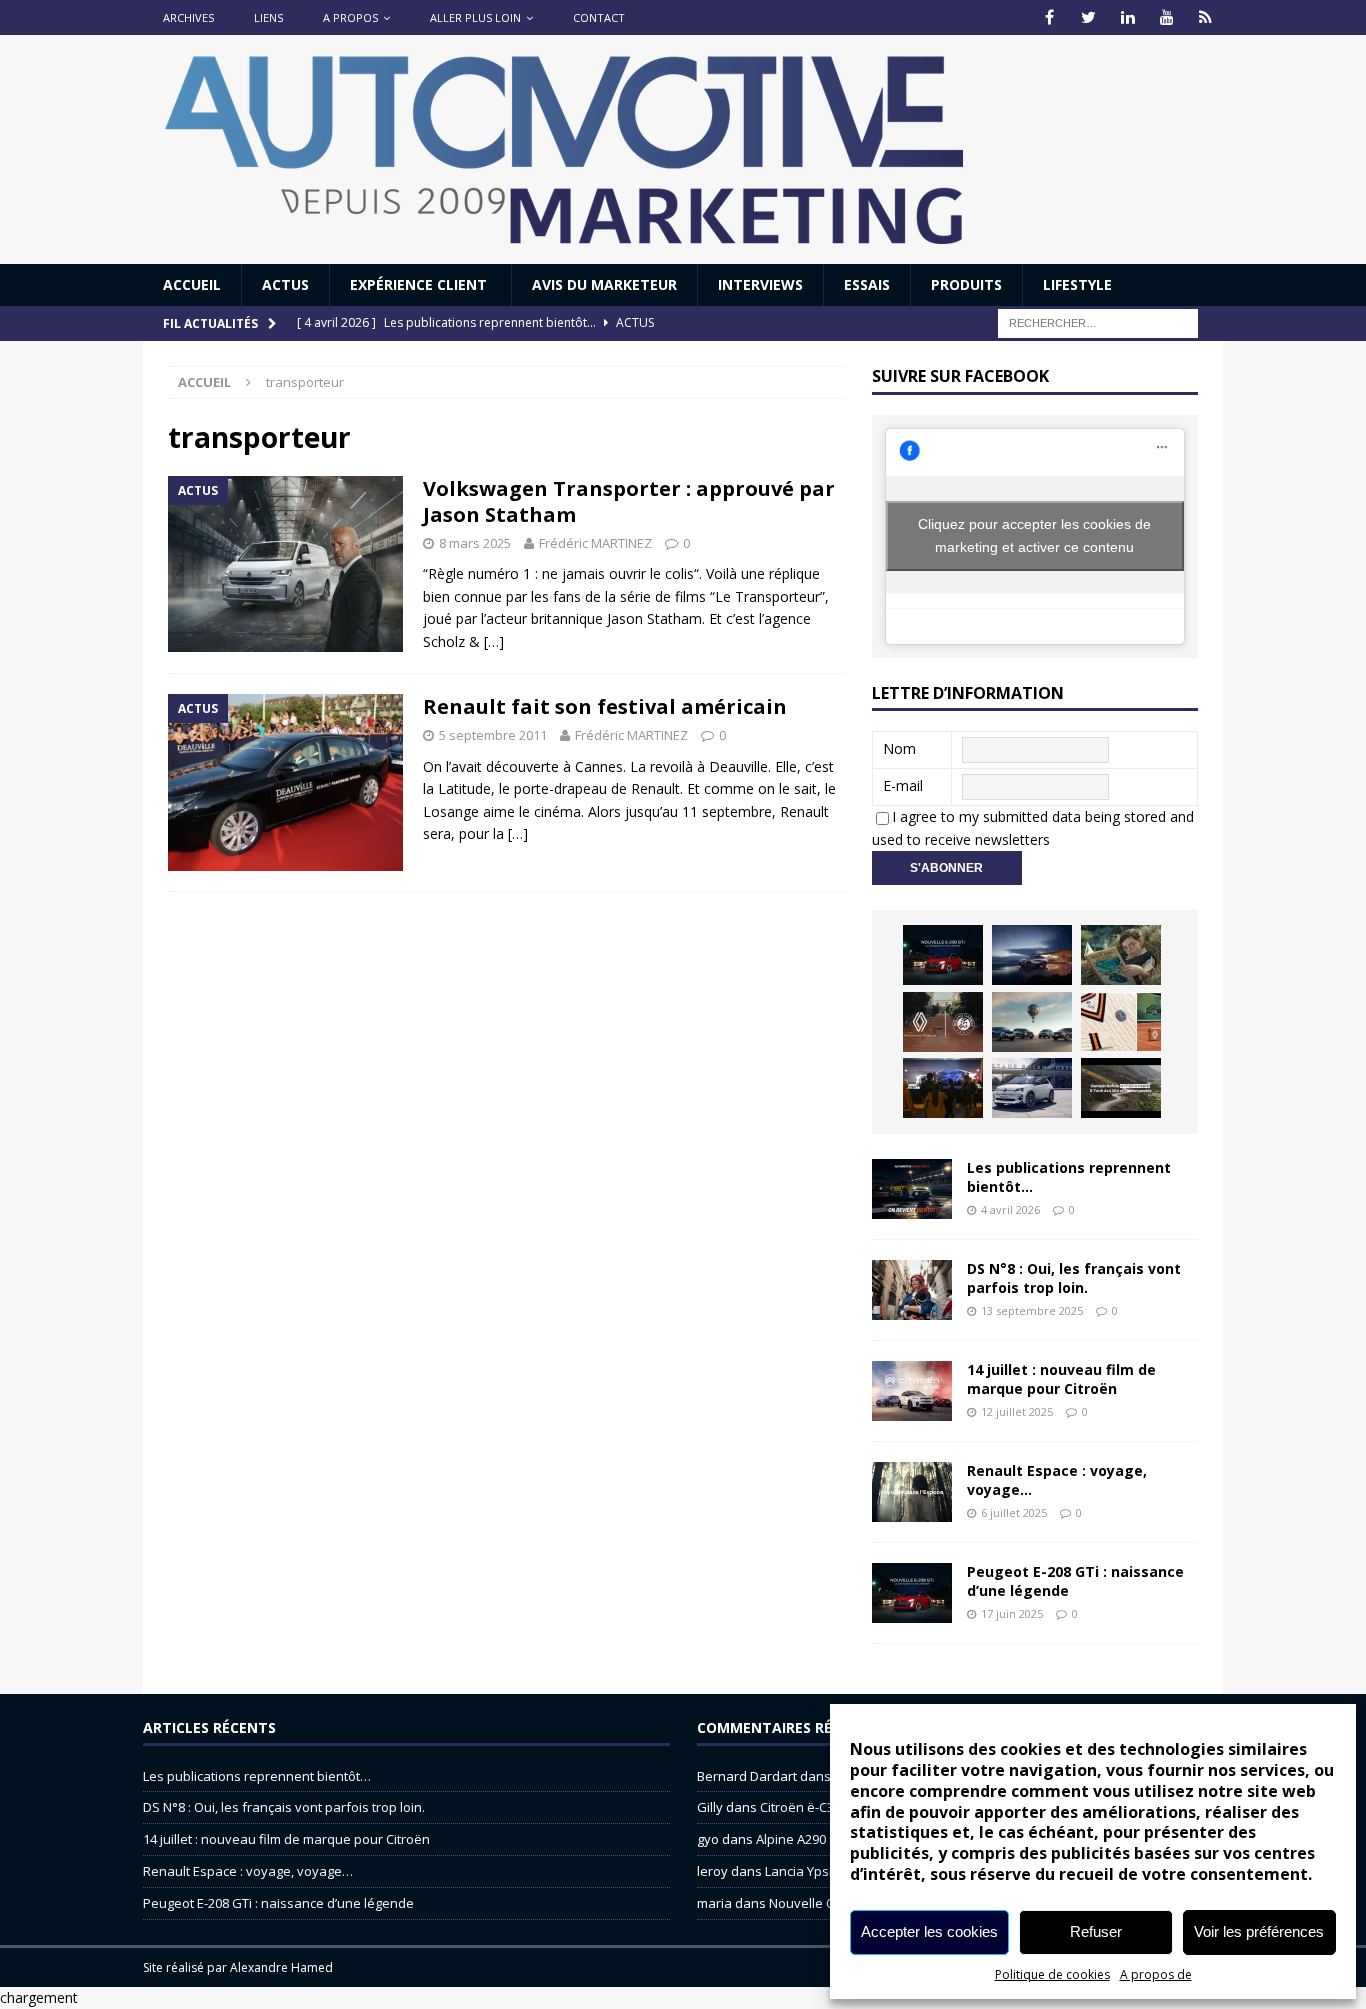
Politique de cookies (1052, 1974)
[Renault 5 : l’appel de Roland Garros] (1032, 1088)
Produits (966, 284)
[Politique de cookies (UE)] (1205, 17)
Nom (899, 748)
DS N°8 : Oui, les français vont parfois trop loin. (1074, 1277)
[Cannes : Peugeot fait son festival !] (943, 1088)
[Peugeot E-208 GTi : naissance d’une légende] (943, 955)
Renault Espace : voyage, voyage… (1057, 1479)
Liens (268, 17)
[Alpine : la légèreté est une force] (1121, 955)
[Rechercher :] (1098, 322)
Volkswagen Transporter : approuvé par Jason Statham (629, 501)
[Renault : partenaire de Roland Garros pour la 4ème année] (1121, 1022)
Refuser (1096, 1931)
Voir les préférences (1259, 1931)
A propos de (1156, 1974)
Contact (599, 17)
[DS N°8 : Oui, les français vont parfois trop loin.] (912, 1290)
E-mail (903, 785)
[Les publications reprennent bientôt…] (912, 1189)
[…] (494, 641)
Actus (285, 284)
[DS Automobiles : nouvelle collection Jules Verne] (1032, 1022)
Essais (867, 284)
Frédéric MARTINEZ (595, 543)
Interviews (760, 284)
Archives (188, 17)
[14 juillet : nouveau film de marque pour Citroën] (912, 1391)
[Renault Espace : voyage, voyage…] (912, 1492)
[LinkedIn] (1127, 17)
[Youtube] (1166, 17)
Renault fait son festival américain (605, 706)
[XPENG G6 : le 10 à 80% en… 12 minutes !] (1032, 955)
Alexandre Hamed (281, 1967)
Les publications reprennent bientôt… (1069, 1176)
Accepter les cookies (929, 1931)
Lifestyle (1077, 284)
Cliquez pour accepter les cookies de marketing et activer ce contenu (1034, 535)
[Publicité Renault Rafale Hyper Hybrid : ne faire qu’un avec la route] (1121, 1088)
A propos (350, 17)
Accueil (192, 284)
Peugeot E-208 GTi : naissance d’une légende (1075, 1580)
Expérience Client (420, 284)
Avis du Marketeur (604, 284)
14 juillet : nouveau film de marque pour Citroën (1061, 1378)
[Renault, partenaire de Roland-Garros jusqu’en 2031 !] (943, 1022)
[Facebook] (1049, 17)
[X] (1088, 17)
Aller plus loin (475, 17)
